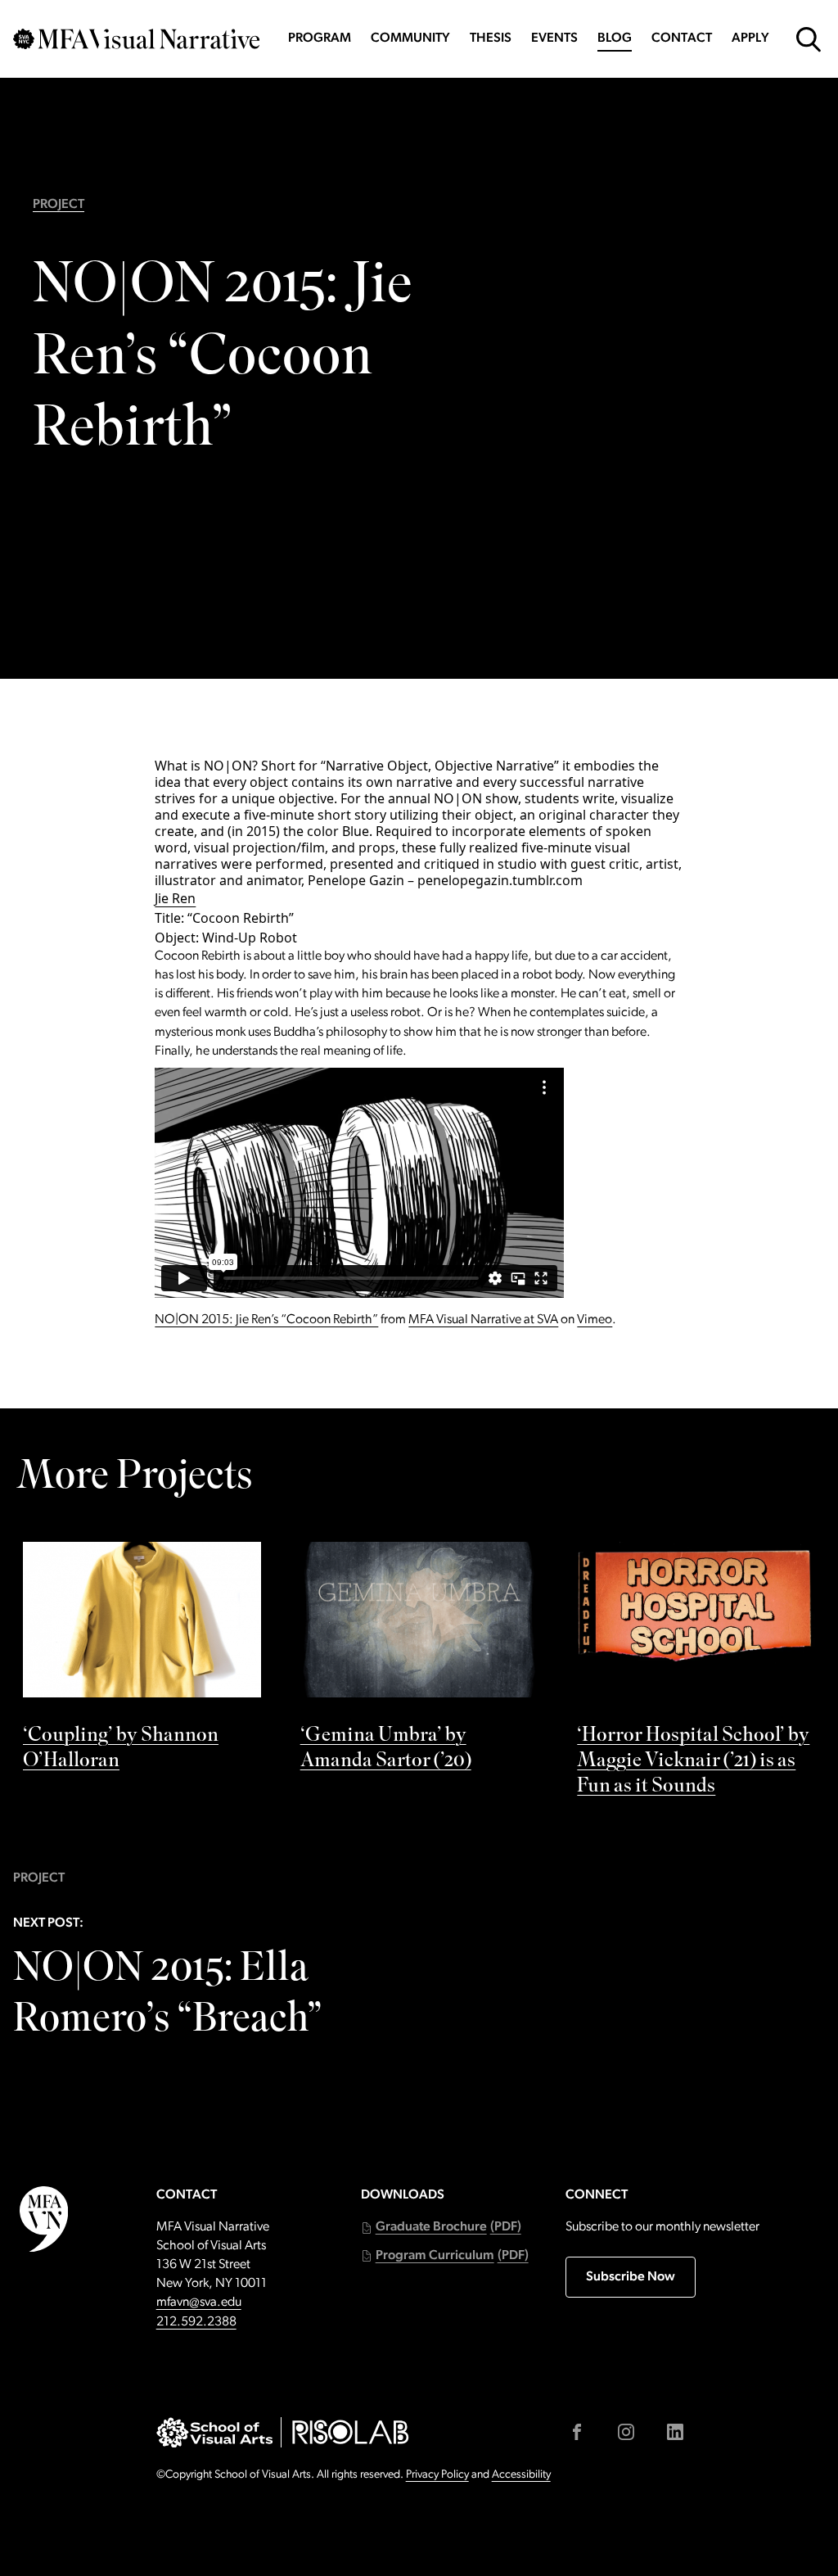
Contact (682, 38)
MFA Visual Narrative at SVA (483, 1320)
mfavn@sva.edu (199, 2303)
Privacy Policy (437, 2475)
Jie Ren (175, 898)
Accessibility (521, 2475)
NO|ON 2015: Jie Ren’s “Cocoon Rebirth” (266, 1320)
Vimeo (595, 1320)
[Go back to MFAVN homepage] (136, 39)
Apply (750, 38)
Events (554, 38)
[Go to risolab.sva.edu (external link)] (351, 2432)
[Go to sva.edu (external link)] (215, 2433)
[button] (441, 2228)
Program (320, 38)
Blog (615, 38)
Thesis (491, 38)
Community (410, 38)
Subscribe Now (631, 2277)
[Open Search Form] (809, 39)
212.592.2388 (196, 2322)
